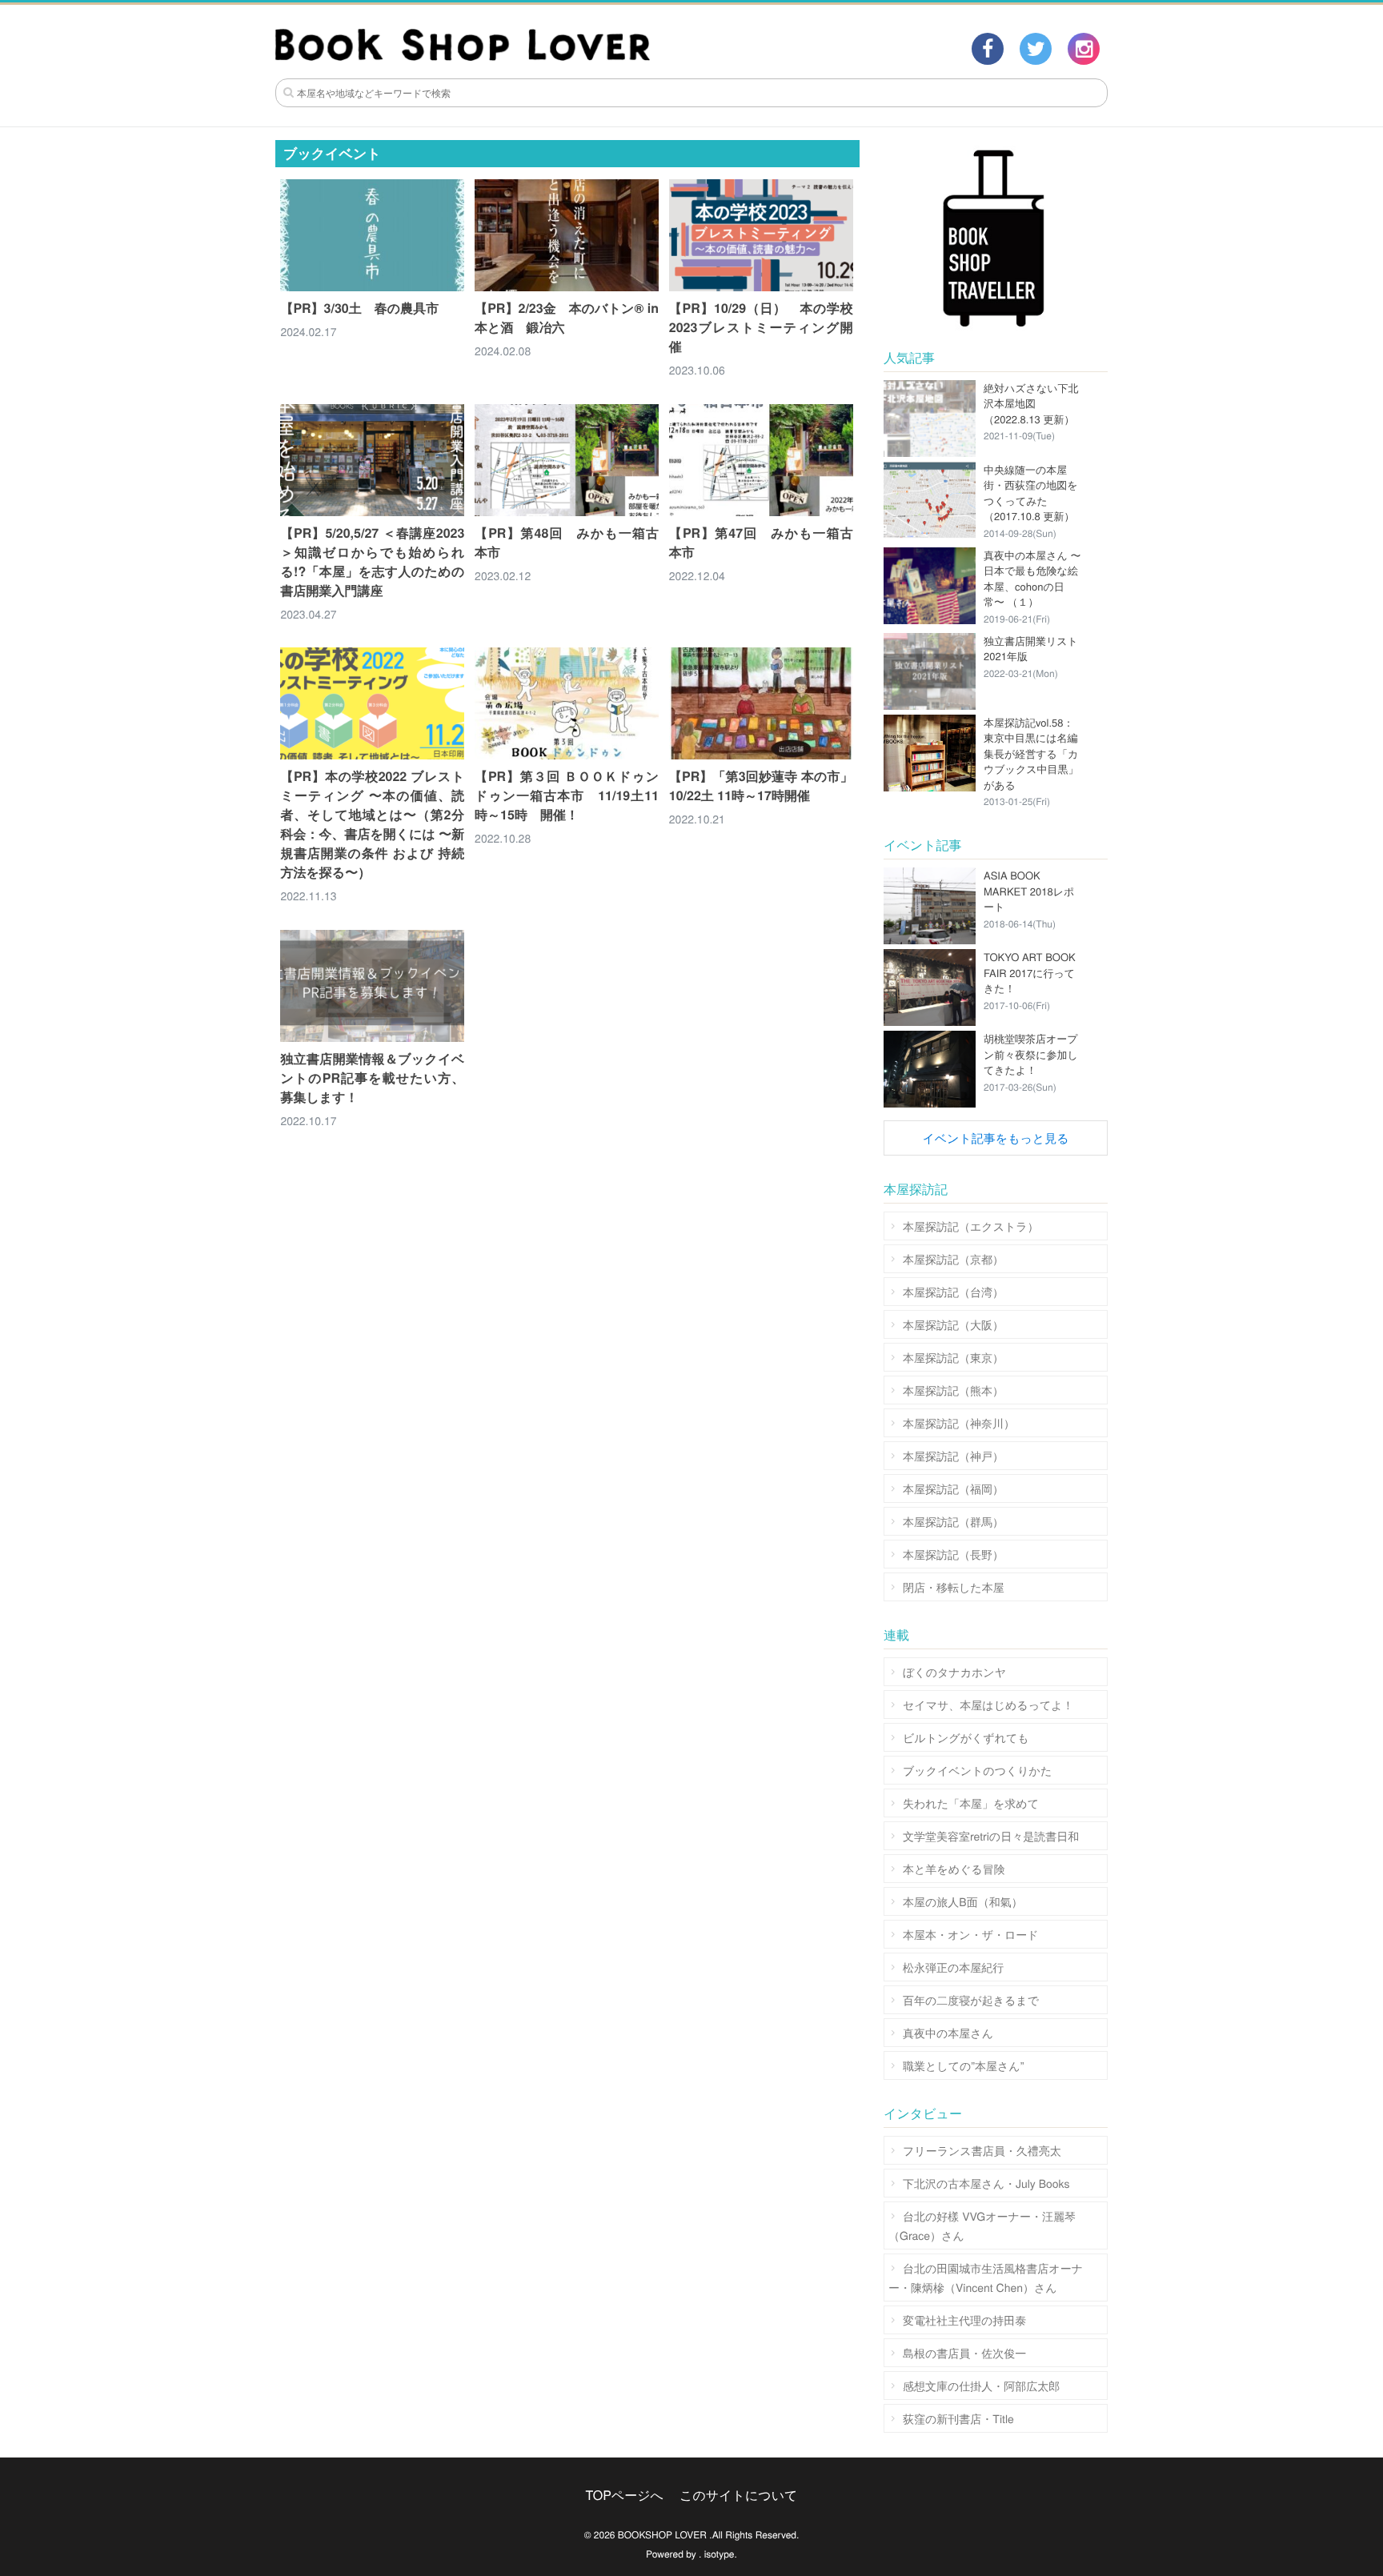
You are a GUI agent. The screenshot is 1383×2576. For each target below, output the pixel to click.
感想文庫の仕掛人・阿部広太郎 (981, 2386)
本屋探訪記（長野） (953, 1554)
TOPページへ (625, 2495)
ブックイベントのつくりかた (977, 1770)
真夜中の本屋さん (948, 2033)
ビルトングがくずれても (966, 1737)
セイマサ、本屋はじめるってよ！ (988, 1705)
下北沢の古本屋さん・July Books (986, 2183)
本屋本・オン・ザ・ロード (971, 1934)
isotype (720, 2554)
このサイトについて (738, 2495)
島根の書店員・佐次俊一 (964, 2353)
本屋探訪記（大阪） (953, 1324)
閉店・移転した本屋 (954, 1587)
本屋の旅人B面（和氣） (963, 1901)
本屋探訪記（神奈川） (959, 1423)
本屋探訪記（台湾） (953, 1292)
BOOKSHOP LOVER (662, 2535)
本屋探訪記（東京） (953, 1357)
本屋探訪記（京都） (953, 1259)
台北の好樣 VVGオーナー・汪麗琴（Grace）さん (982, 2225)
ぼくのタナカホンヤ (954, 1672)
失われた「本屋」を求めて (971, 1803)
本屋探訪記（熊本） (953, 1390)
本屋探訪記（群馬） (953, 1521)
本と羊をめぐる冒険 (954, 1869)
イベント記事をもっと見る (995, 1138)
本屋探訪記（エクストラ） (971, 1226)
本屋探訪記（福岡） (953, 1488)
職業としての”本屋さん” (963, 2065)
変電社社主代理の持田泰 (964, 2320)
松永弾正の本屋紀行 (953, 1967)
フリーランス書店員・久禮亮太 (982, 2150)
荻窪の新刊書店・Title (958, 2418)
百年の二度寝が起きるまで (971, 2000)
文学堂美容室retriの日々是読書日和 (991, 1836)
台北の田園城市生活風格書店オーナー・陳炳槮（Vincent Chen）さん (986, 2278)
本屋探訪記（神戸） (953, 1456)
